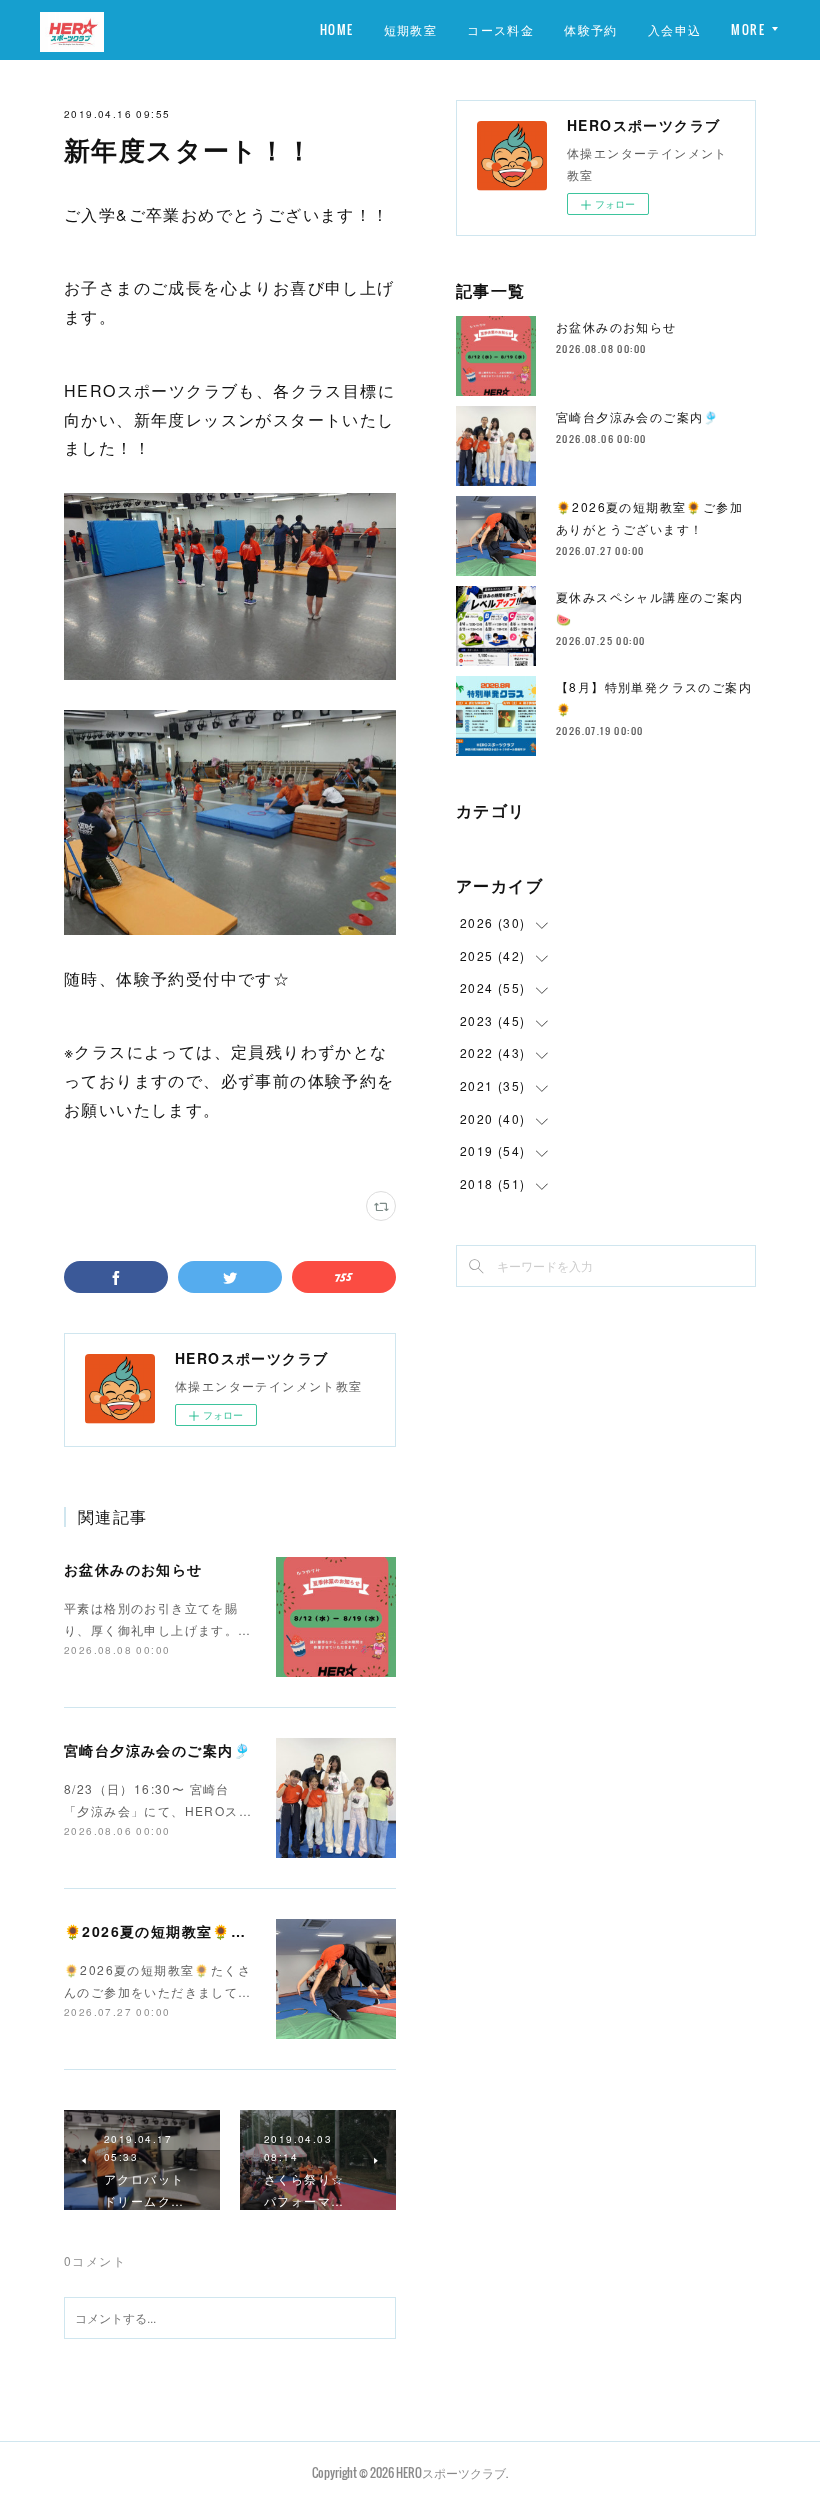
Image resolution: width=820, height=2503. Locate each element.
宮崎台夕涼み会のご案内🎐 (158, 1750)
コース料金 (500, 29)
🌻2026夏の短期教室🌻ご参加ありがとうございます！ (255, 1931)
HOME (337, 29)
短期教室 (411, 29)
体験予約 (591, 29)
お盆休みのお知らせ (133, 1569)
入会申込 (675, 29)
